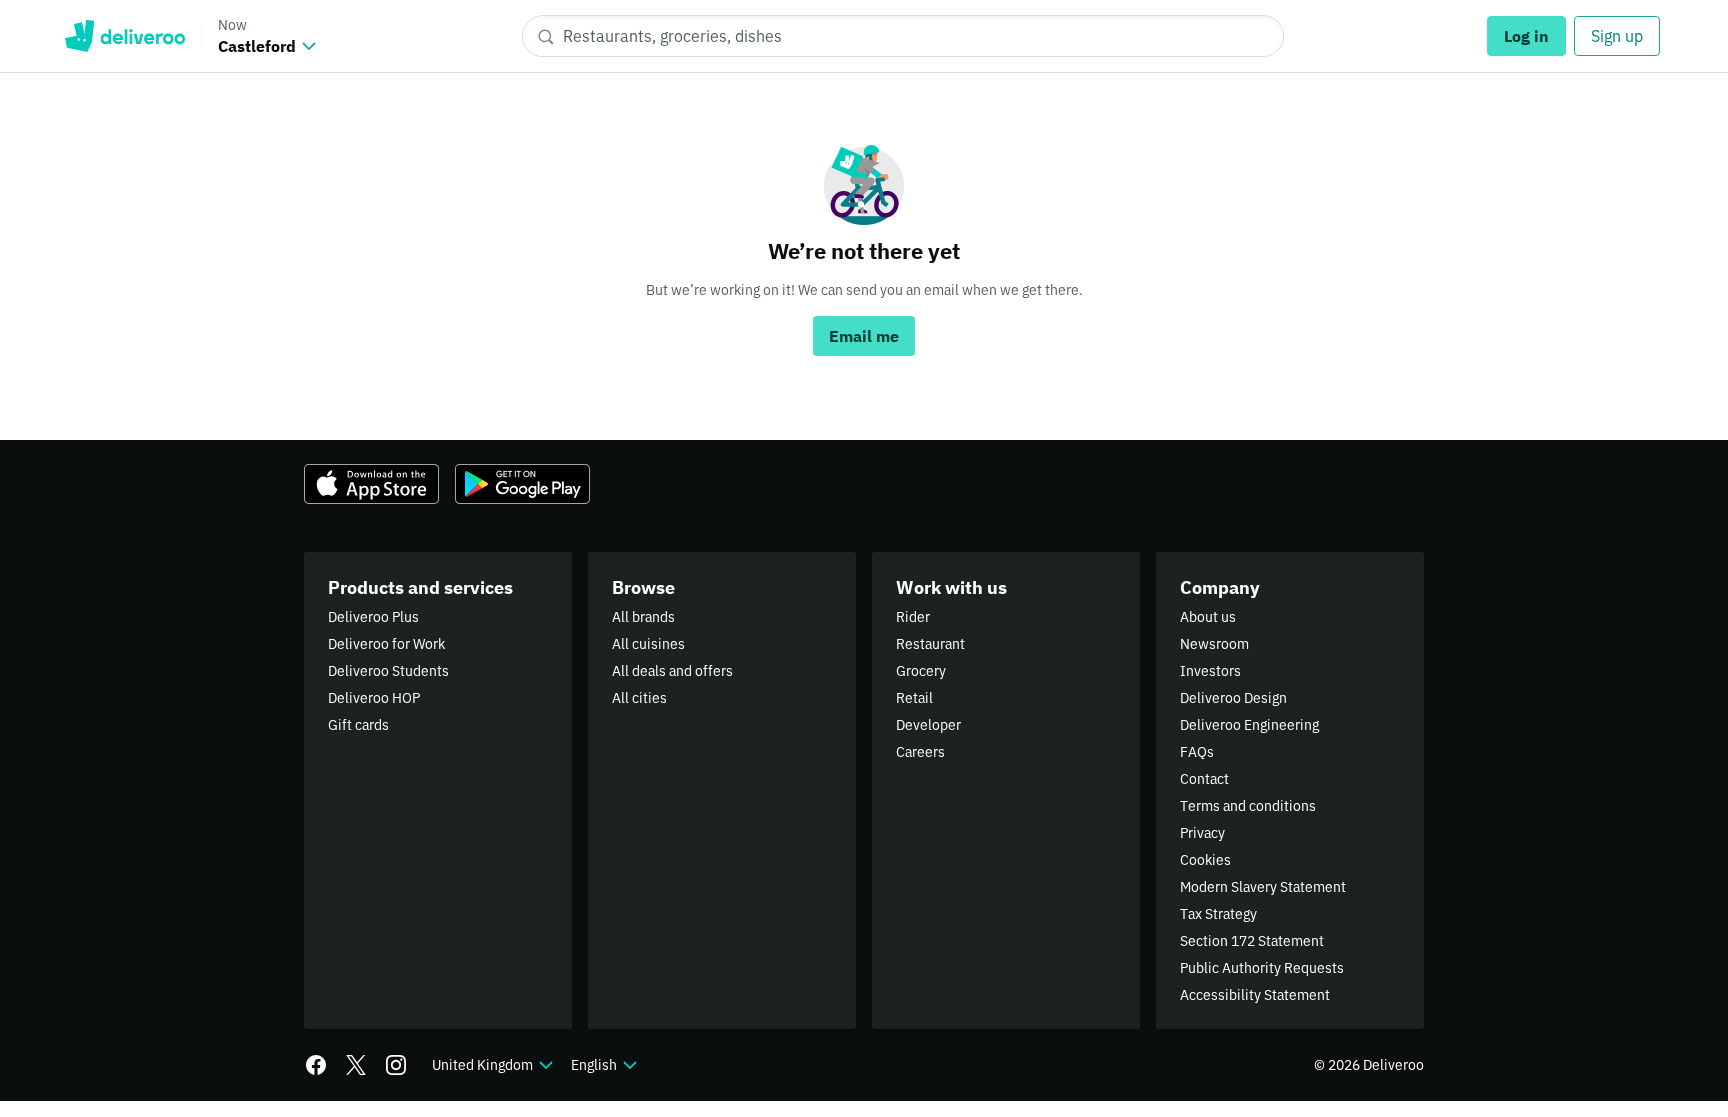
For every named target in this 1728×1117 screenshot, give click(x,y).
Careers (920, 752)
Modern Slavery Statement (1263, 887)
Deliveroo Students (388, 671)
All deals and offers (672, 671)
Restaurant (930, 644)
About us (1208, 617)
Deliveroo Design (1233, 698)
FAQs (1197, 752)
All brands (643, 617)
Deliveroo (124, 36)
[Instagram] (396, 1065)
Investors (1210, 671)
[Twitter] (356, 1065)
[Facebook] (316, 1065)
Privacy (1202, 833)
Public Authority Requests (1262, 968)
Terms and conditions (1248, 806)
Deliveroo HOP (374, 698)
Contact (1204, 779)
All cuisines (648, 644)
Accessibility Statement (1255, 995)
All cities (639, 698)
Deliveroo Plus (373, 617)
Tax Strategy (1218, 914)
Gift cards (358, 725)
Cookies (1205, 860)
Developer (928, 725)
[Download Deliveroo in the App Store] (371, 484)
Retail (914, 698)
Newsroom (1214, 644)
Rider (913, 617)
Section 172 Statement (1252, 941)
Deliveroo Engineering (1249, 725)
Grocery (921, 671)
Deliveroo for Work (386, 644)
